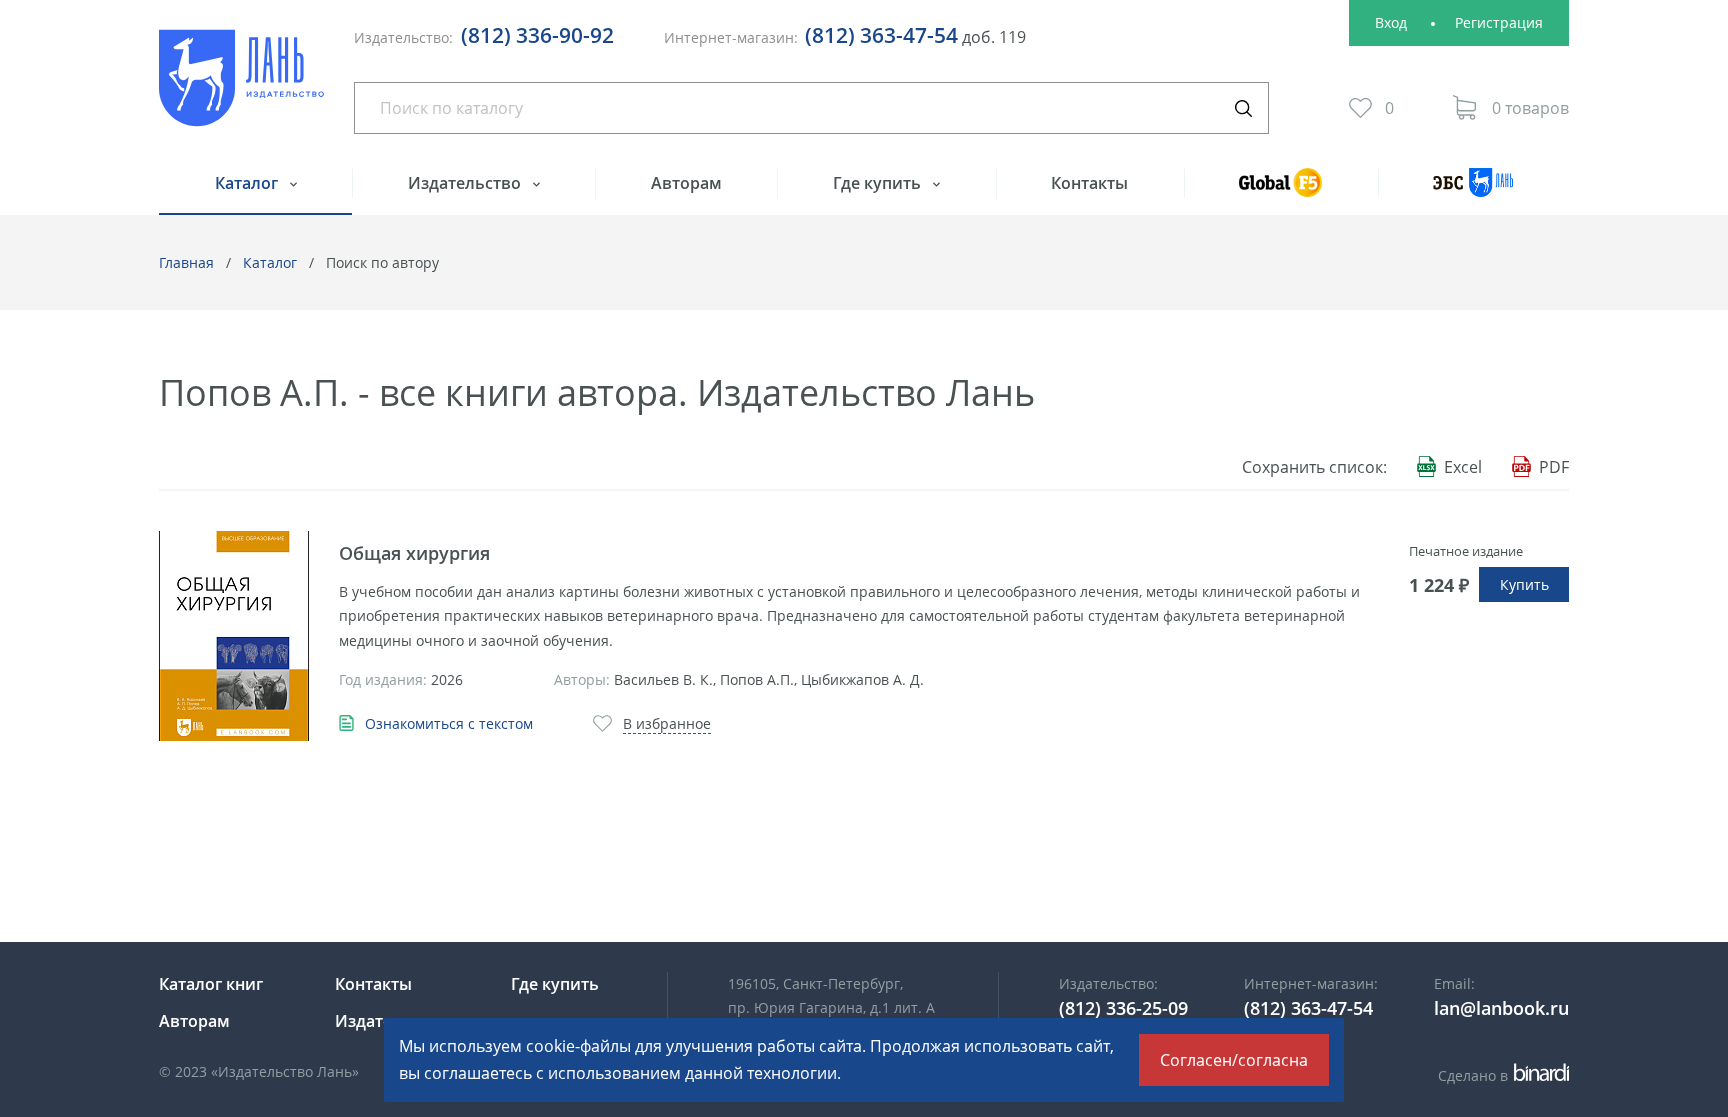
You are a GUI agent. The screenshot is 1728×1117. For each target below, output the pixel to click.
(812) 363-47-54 (881, 35)
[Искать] (1243, 108)
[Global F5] (1281, 191)
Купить (1524, 584)
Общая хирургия (414, 553)
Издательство (466, 183)
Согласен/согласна (1234, 1060)
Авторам (686, 183)
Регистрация (1499, 22)
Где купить (879, 183)
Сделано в (1500, 1075)
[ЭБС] (1473, 191)
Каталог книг (211, 984)
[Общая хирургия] (234, 636)
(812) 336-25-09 (1123, 1008)
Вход (1391, 22)
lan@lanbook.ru (1501, 1008)
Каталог (248, 183)
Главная (186, 262)
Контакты (1089, 183)
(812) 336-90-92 (537, 35)
